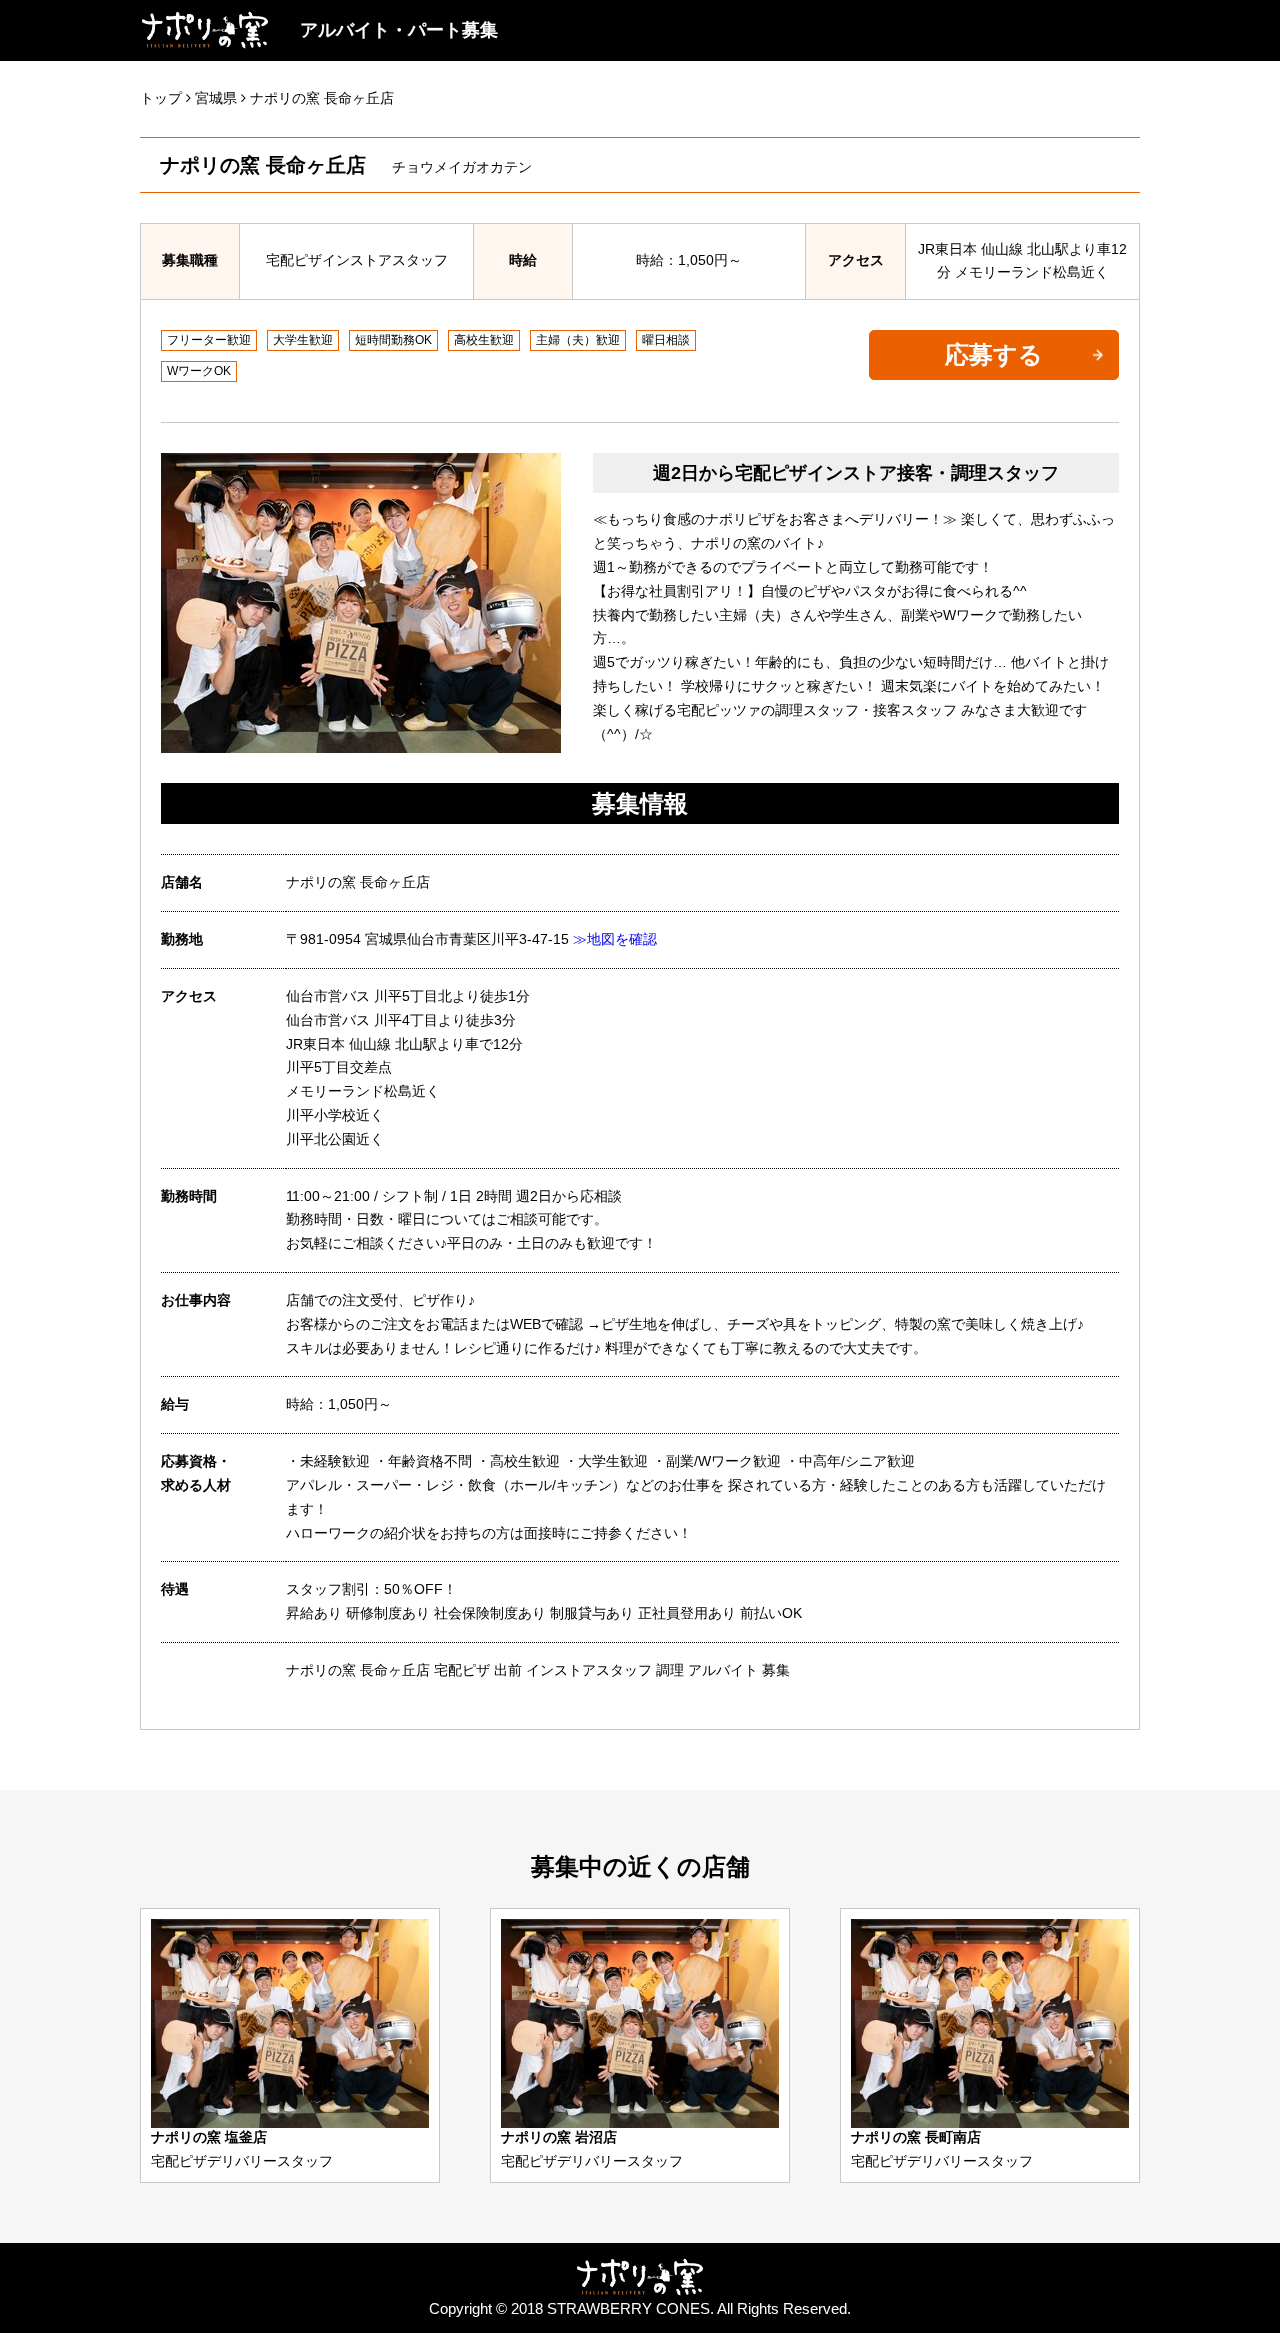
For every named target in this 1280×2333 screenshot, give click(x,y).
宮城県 (216, 98)
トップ (161, 98)
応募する (994, 354)
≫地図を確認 (615, 939)
